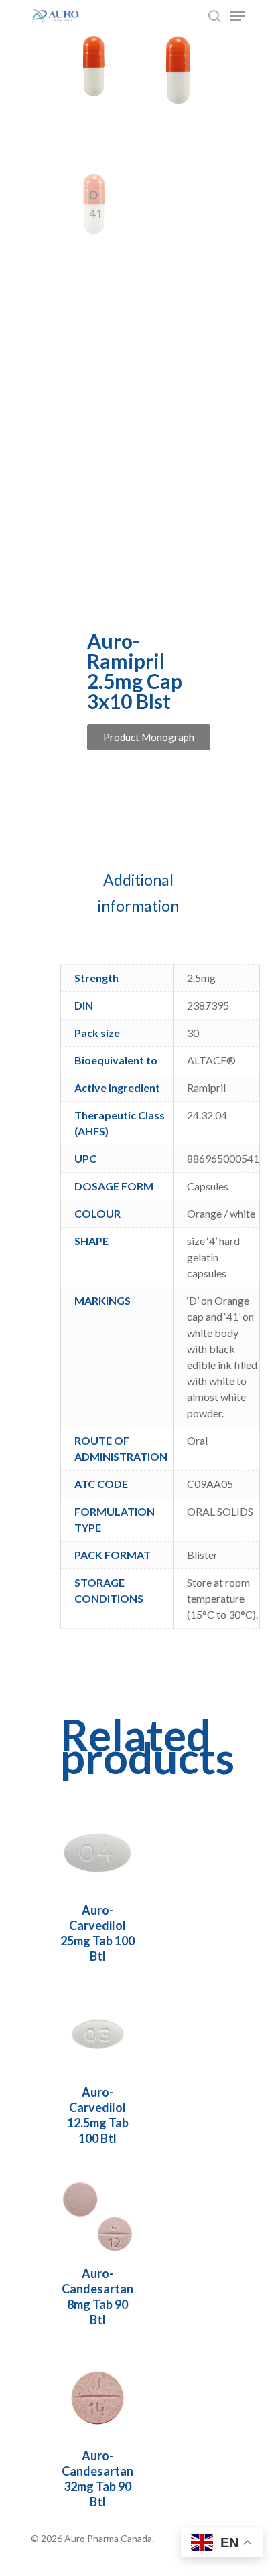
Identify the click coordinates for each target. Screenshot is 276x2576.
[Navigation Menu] (238, 16)
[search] (214, 16)
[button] (149, 737)
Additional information (138, 893)
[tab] (138, 893)
